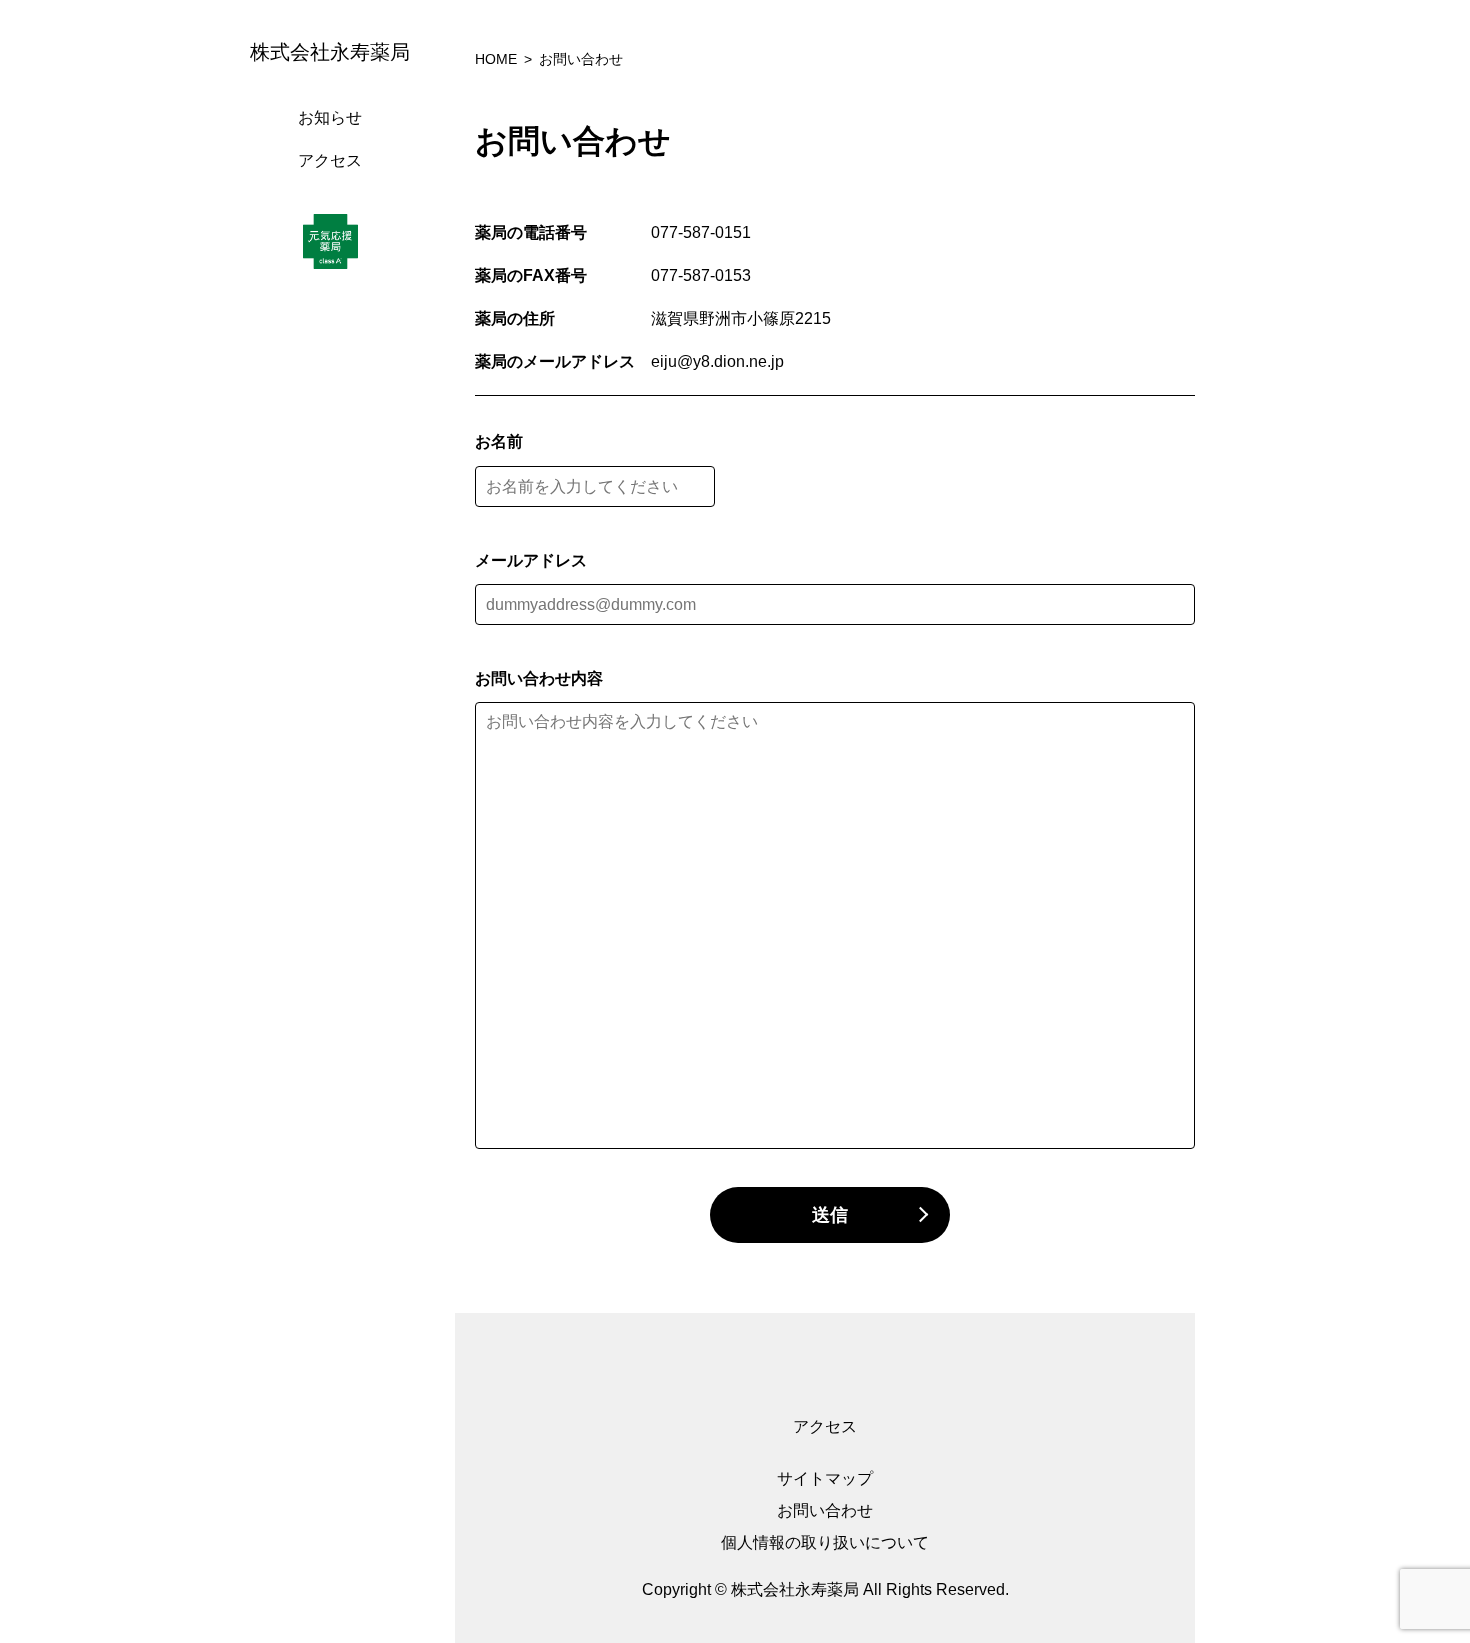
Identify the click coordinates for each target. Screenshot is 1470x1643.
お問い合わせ (825, 1510)
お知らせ (330, 117)
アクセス (330, 160)
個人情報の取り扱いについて (825, 1542)
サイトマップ (825, 1478)
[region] (335, 821)
